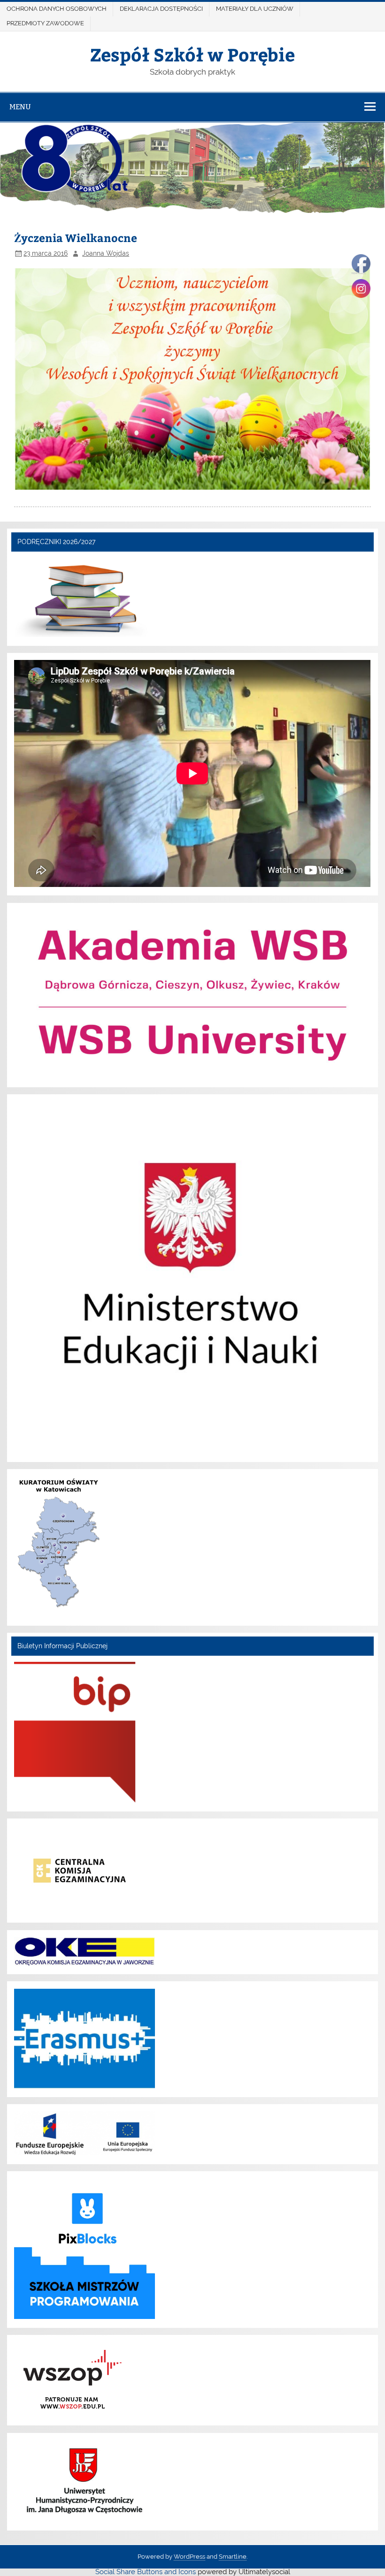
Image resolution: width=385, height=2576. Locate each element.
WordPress (189, 2557)
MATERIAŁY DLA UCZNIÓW (255, 9)
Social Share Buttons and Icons (146, 2572)
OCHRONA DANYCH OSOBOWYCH (57, 9)
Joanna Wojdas (106, 253)
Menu (20, 107)
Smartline (233, 2557)
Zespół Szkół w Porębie (192, 54)
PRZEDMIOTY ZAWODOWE (45, 23)
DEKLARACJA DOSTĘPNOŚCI (161, 9)
